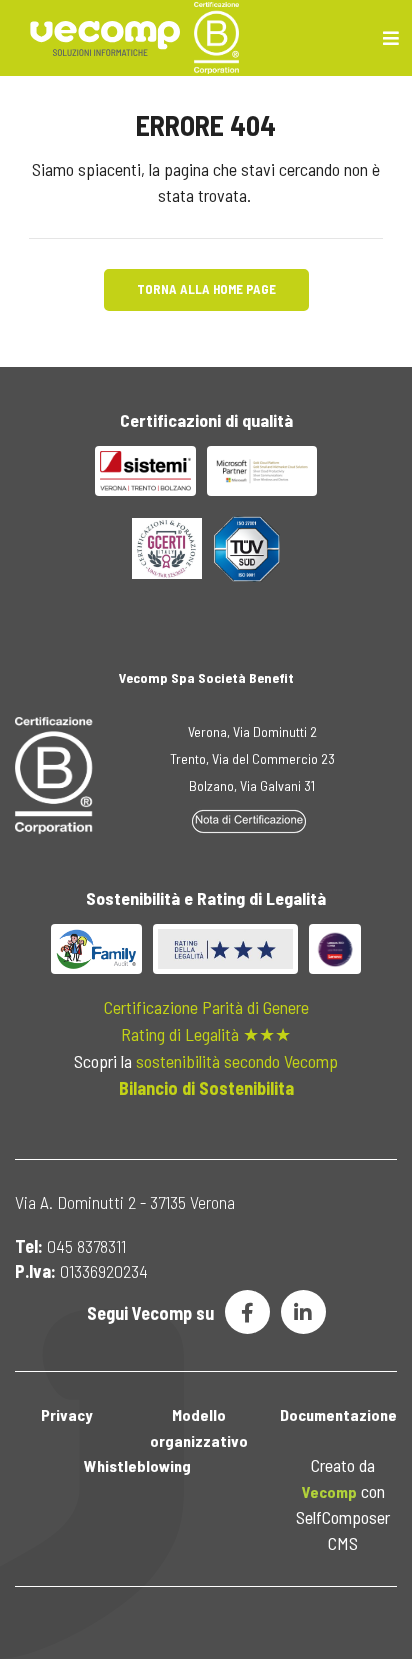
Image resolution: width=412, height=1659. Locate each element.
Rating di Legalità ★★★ (206, 1034)
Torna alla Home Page (206, 289)
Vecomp (329, 1491)
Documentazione (338, 1414)
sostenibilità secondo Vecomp (237, 1061)
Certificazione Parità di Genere (206, 1007)
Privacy (66, 1414)
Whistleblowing (137, 1465)
